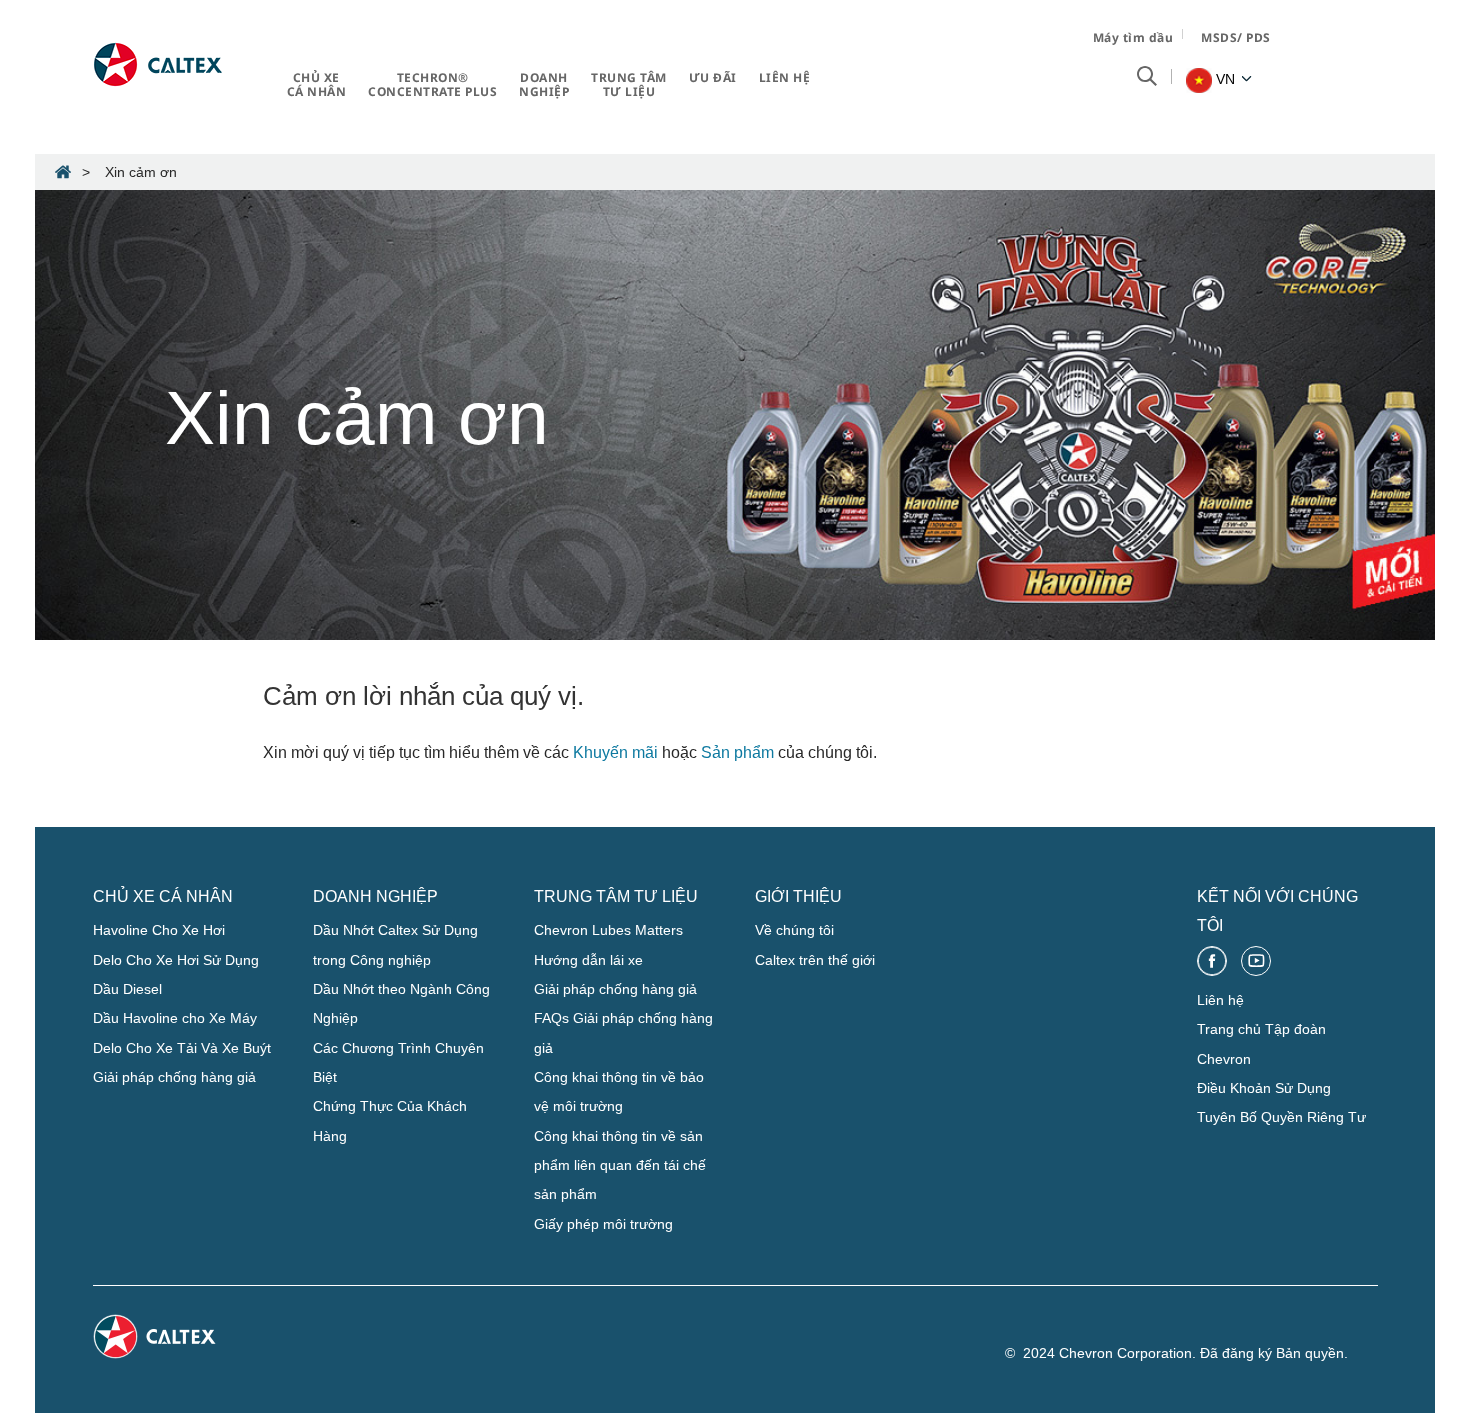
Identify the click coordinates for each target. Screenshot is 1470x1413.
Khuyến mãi (615, 752)
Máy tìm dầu (1133, 37)
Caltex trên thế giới (815, 960)
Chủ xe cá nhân (317, 84)
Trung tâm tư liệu (629, 84)
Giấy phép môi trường (603, 1224)
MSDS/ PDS (1236, 37)
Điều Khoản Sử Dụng (1264, 1088)
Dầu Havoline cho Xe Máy (175, 1018)
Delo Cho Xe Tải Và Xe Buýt (182, 1048)
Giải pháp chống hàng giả (174, 1077)
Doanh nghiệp (544, 84)
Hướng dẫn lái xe (588, 960)
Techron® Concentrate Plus (432, 84)
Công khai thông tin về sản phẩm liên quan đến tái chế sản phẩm (620, 1165)
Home (63, 172)
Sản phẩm (737, 752)
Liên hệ (785, 77)
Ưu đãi (713, 77)
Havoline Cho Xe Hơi (159, 930)
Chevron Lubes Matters (608, 930)
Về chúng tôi (794, 930)
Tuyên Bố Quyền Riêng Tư (1281, 1117)
